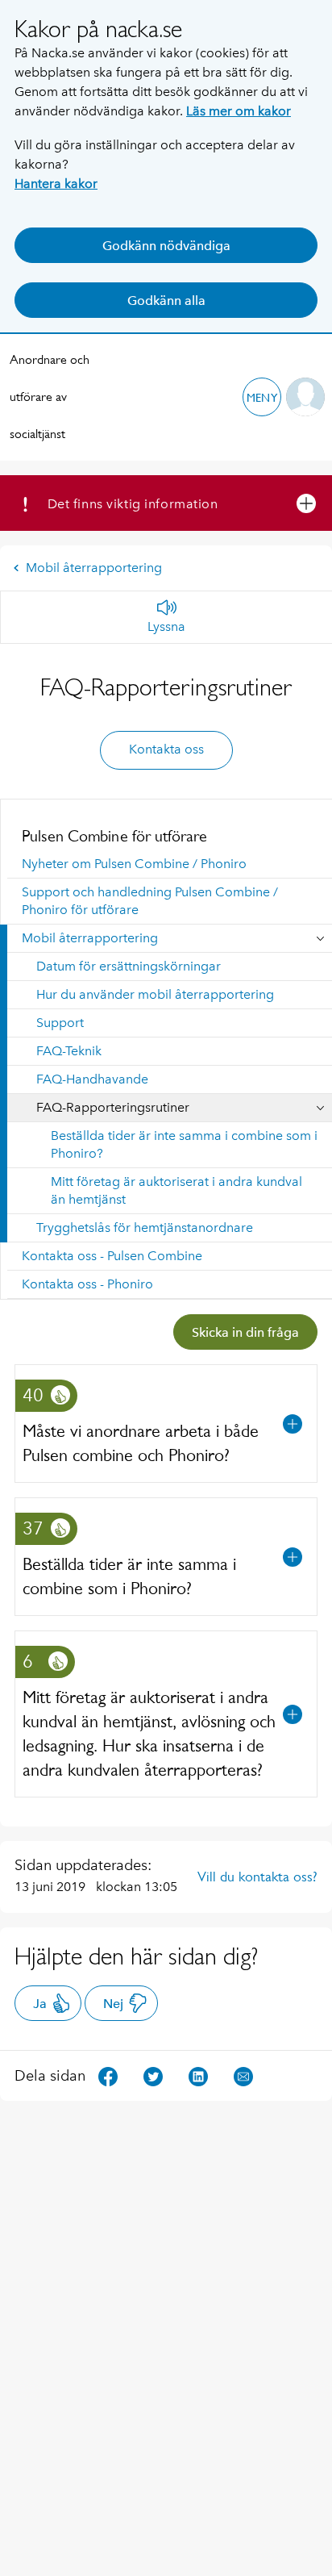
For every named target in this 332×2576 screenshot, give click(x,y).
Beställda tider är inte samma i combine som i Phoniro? (184, 1144)
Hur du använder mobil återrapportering (155, 994)
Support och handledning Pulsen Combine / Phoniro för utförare (150, 901)
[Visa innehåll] (293, 1424)
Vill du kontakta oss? (257, 1877)
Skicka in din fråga (245, 1332)
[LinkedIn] (198, 2075)
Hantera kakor (56, 184)
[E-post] (243, 2075)
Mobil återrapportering (94, 568)
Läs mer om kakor (239, 111)
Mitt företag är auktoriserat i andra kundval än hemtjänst (176, 1190)
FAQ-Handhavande (92, 1079)
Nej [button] (113, 2004)
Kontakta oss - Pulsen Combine (112, 1256)
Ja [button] (40, 2004)
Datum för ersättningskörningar (129, 966)
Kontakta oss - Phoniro (87, 1284)
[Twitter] (153, 2075)
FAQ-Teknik (69, 1051)
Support (60, 1023)
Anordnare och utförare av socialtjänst (50, 397)
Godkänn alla (166, 301)
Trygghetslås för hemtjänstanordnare (145, 1227)
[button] (262, 397)
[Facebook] (108, 2075)
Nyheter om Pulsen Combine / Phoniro (134, 864)
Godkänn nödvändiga (166, 246)
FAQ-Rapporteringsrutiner (113, 1107)
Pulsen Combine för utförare (114, 836)
